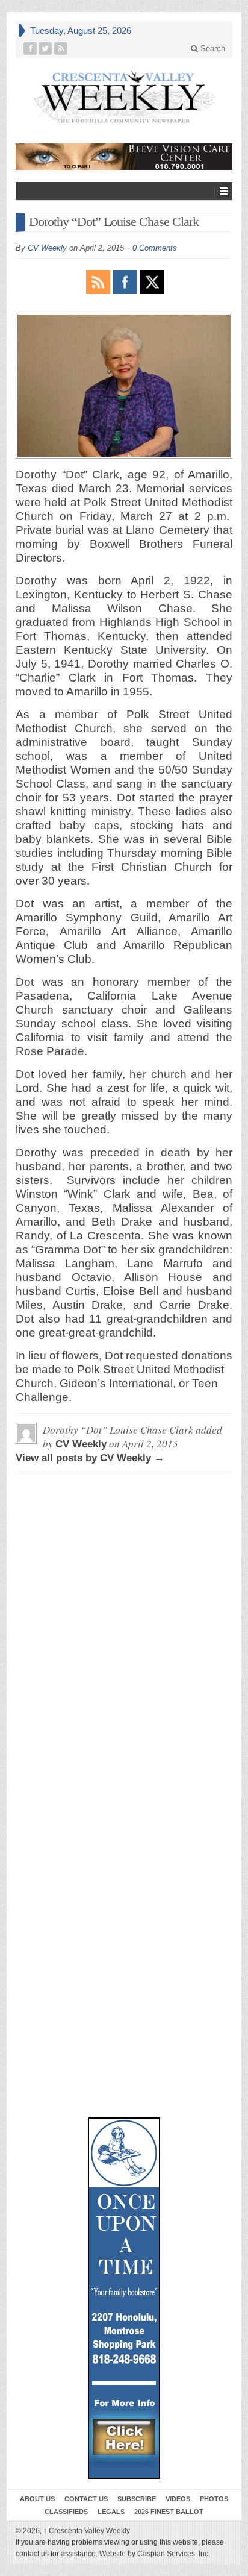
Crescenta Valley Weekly (87, 2531)
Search (212, 49)
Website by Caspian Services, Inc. (155, 2554)
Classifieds (66, 2512)
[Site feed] (61, 49)
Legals (111, 2512)
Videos (178, 2499)
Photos (214, 2499)
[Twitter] (45, 49)
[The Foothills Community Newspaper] (124, 97)
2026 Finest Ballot (169, 2512)
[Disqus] (124, 1634)
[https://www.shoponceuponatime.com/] (124, 2298)
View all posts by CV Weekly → (90, 1458)
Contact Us (86, 2499)
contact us (32, 2554)
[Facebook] (30, 49)
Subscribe (137, 2499)
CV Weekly (47, 248)
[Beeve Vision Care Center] (124, 157)
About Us (37, 2499)
